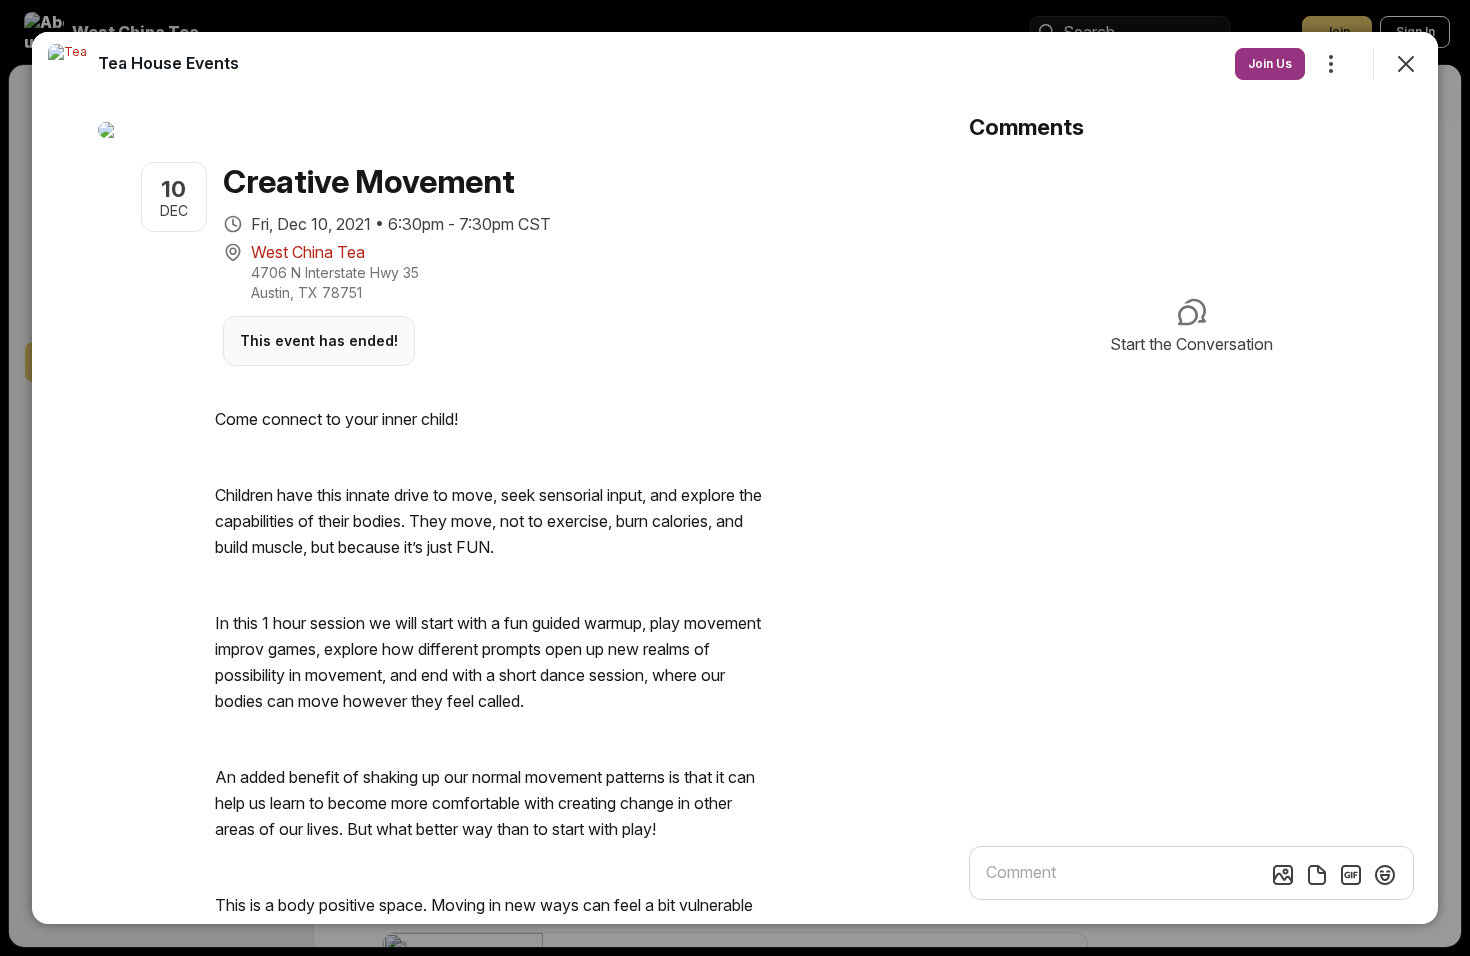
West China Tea (308, 252)
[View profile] (68, 64)
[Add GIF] (1351, 875)
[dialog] (735, 478)
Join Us (1270, 63)
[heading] (168, 63)
